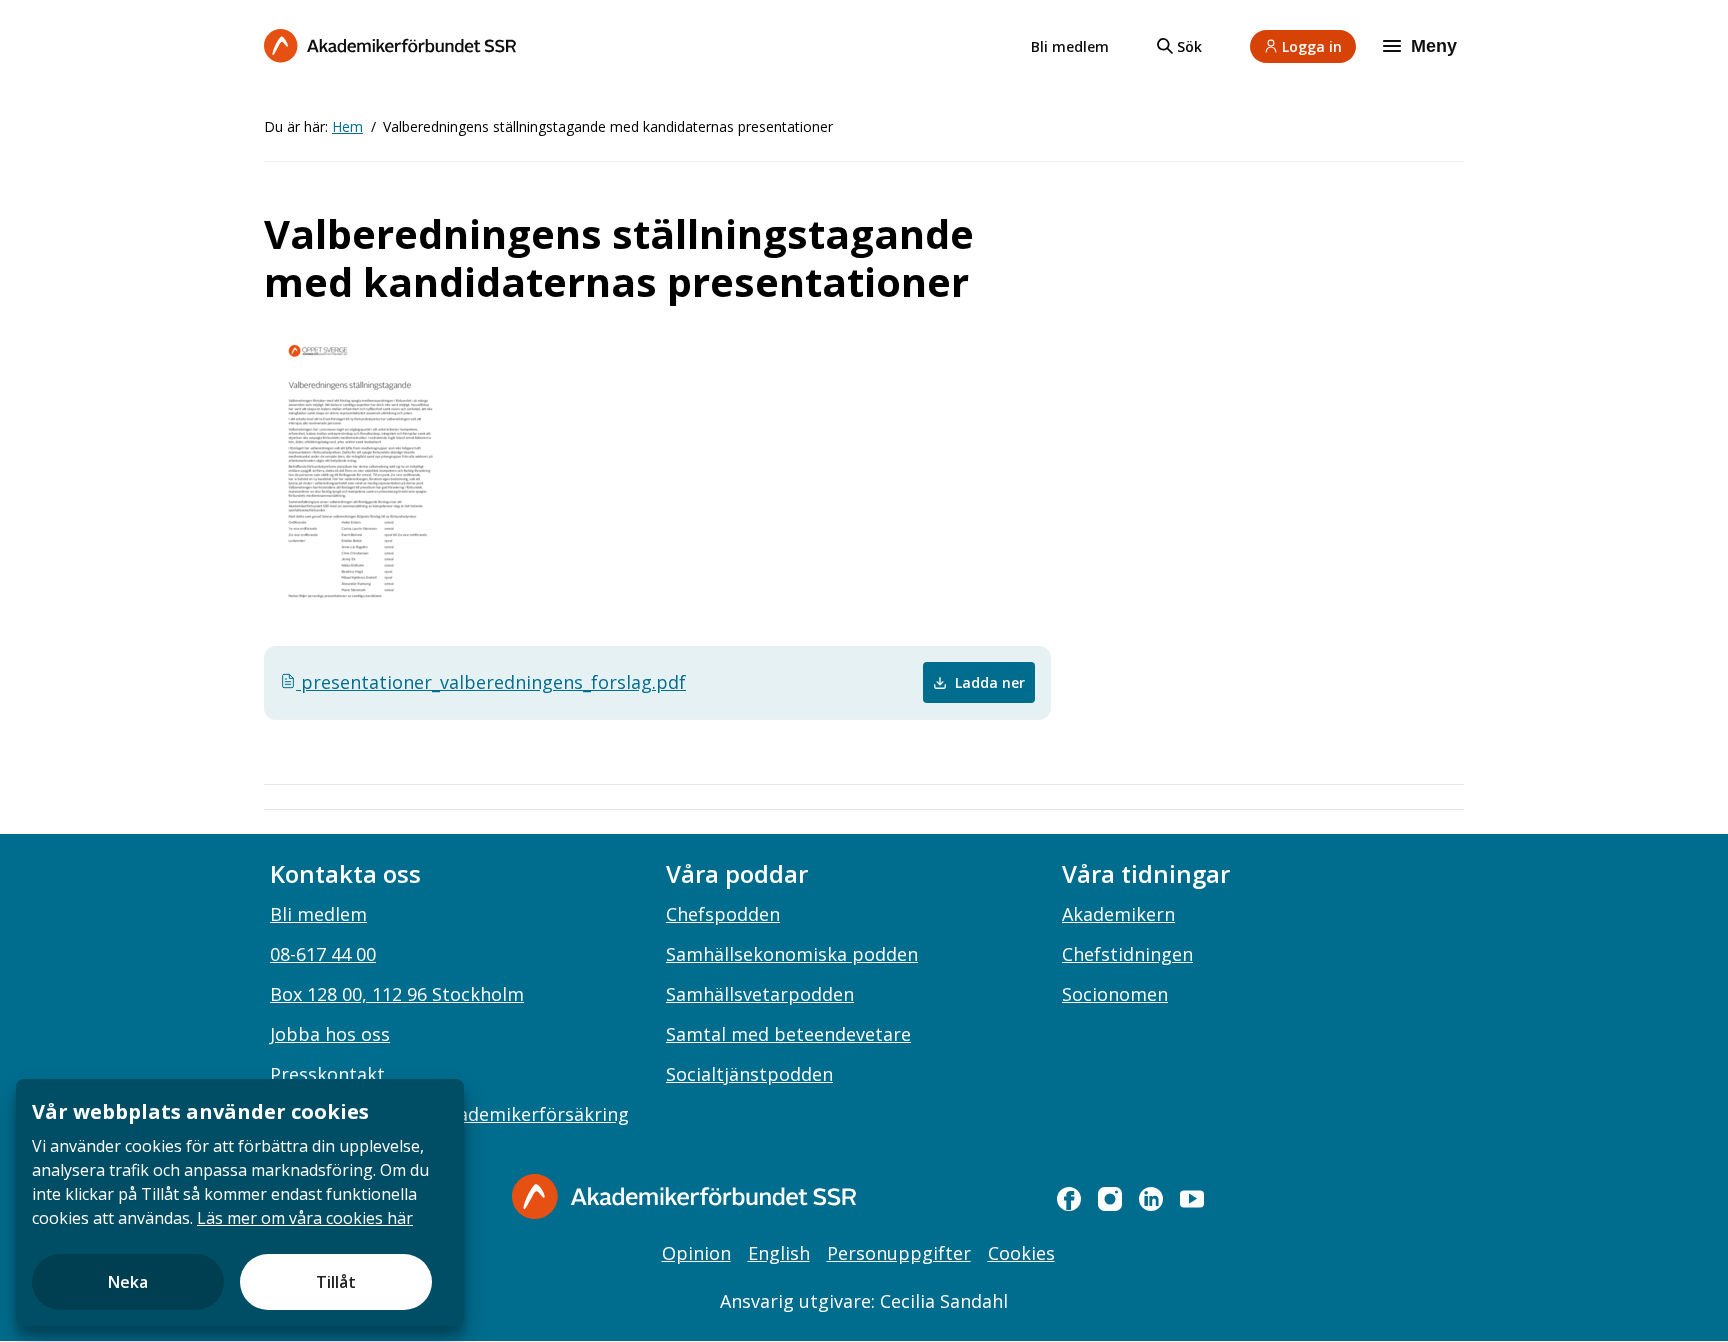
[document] (240, 1202)
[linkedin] (1151, 1199)
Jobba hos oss (330, 1034)
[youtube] (1192, 1199)
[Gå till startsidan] (684, 1196)
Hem (347, 126)
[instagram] (1110, 1199)
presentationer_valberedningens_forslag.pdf (491, 682)
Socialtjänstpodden (749, 1074)
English (779, 1253)
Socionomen (1115, 994)
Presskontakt (327, 1074)
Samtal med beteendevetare (788, 1034)
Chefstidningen (1127, 954)
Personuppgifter (899, 1253)
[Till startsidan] (390, 45)
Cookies (1021, 1253)
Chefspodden (723, 914)
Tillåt (336, 1282)
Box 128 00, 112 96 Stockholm (397, 994)
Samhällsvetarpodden (760, 994)
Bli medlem (1070, 46)
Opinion (696, 1253)
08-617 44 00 (323, 954)
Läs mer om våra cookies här (305, 1218)
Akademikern (1118, 914)
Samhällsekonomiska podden (792, 954)
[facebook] (1069, 1199)
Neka (128, 1282)
